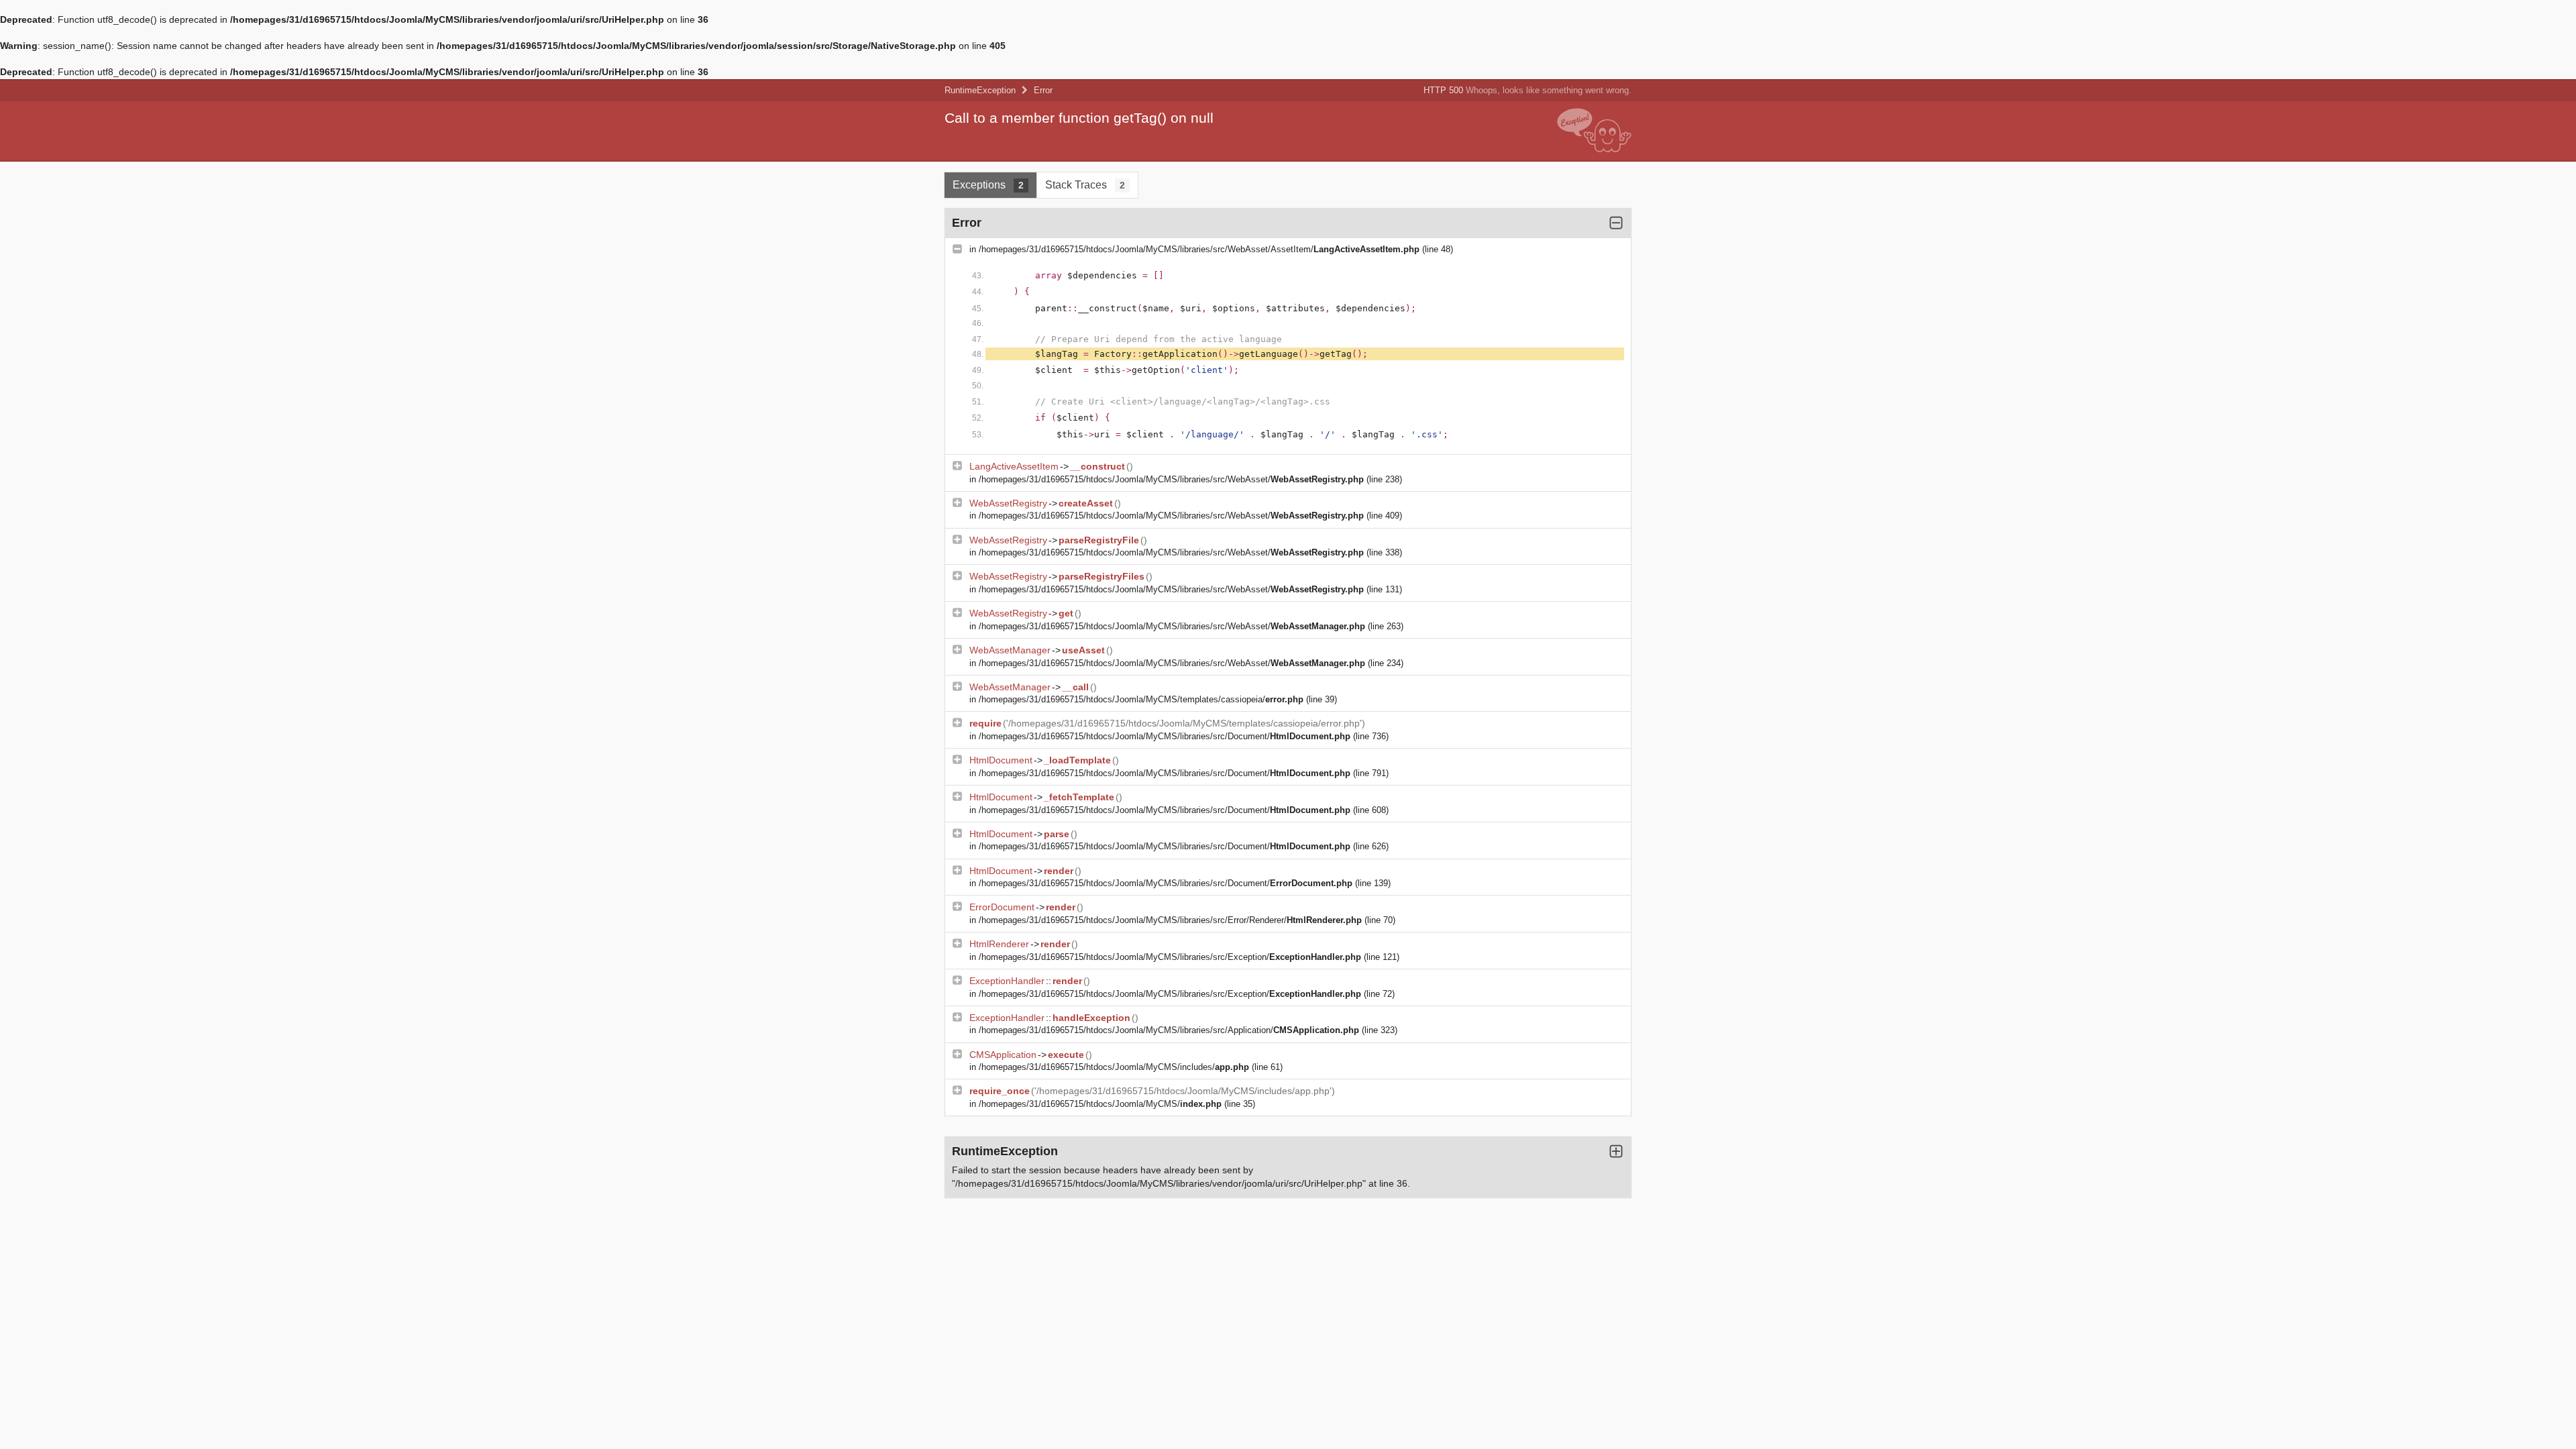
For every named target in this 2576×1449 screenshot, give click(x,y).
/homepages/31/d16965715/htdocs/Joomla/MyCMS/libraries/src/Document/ (1165, 736)
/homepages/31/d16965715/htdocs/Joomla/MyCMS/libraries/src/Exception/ (1170, 957)
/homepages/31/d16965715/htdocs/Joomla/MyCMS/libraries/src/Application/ (1169, 1030)
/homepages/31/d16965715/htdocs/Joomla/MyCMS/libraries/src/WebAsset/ (1171, 479)
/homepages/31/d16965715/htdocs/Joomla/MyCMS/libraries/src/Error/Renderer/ (1170, 920)
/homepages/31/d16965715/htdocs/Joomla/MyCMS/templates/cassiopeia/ (1141, 699)
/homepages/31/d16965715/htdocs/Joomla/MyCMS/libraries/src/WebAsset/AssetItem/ (1199, 249)
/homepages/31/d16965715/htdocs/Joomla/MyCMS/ (1100, 1104)
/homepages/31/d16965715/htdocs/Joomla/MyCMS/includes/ (1114, 1067)
